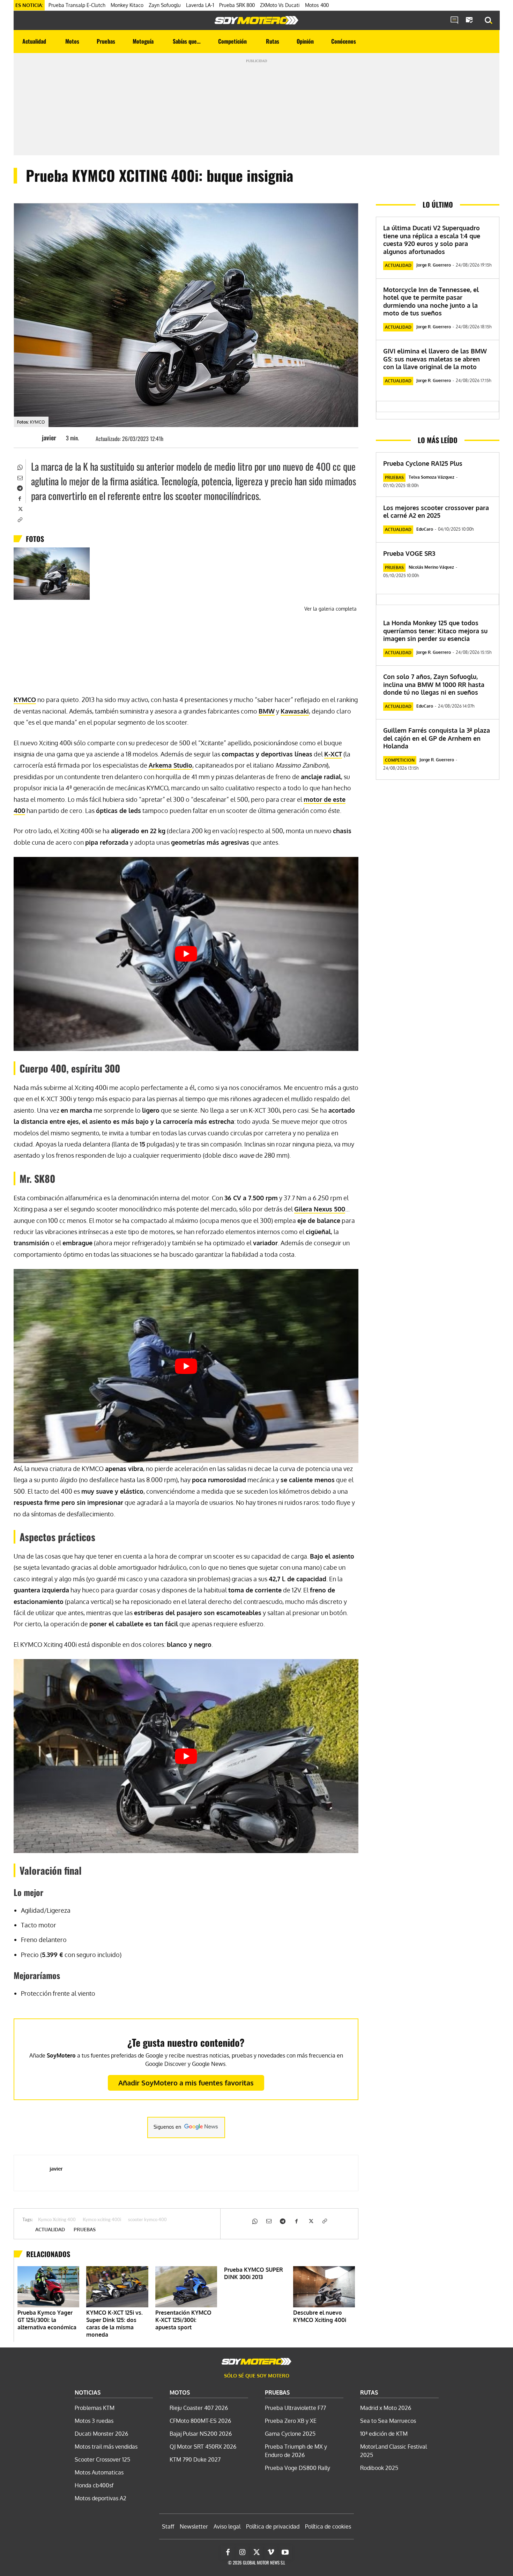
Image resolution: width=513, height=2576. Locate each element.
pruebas (85, 2230)
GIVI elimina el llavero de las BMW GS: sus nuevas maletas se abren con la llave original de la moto (435, 359)
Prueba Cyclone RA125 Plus (423, 463)
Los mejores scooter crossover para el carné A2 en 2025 (436, 512)
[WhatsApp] (20, 466)
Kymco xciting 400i (102, 2220)
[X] (20, 508)
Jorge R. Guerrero (434, 265)
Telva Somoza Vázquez (432, 477)
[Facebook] (20, 498)
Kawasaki (295, 711)
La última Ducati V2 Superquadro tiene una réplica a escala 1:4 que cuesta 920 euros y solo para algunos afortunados (432, 240)
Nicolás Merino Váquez (431, 567)
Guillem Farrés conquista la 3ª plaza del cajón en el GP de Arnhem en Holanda (437, 738)
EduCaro (425, 529)
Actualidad (50, 2230)
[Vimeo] (271, 2552)
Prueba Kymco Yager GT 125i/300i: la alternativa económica (47, 2320)
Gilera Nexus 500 (320, 1209)
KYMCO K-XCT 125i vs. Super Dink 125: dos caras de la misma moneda (114, 2324)
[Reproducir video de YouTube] (186, 954)
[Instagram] (242, 2552)
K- (333, 754)
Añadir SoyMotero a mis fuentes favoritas (186, 2083)
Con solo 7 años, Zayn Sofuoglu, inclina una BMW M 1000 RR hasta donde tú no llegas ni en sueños (434, 684)
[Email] (20, 477)
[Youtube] (285, 2552)
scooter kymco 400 (147, 2220)
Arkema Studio (170, 765)
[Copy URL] (20, 519)
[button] (489, 21)
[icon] (454, 21)
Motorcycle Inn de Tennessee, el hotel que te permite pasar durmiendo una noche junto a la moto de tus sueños (431, 301)
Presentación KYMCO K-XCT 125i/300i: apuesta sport (183, 2320)
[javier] (31, 438)
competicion (400, 760)
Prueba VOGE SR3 (409, 553)
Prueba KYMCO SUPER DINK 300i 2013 (254, 2273)
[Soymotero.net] (256, 20)
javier (49, 438)
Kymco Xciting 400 (57, 2220)
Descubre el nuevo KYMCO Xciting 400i (320, 2316)
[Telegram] (20, 487)
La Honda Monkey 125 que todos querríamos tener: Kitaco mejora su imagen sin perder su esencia (435, 631)
